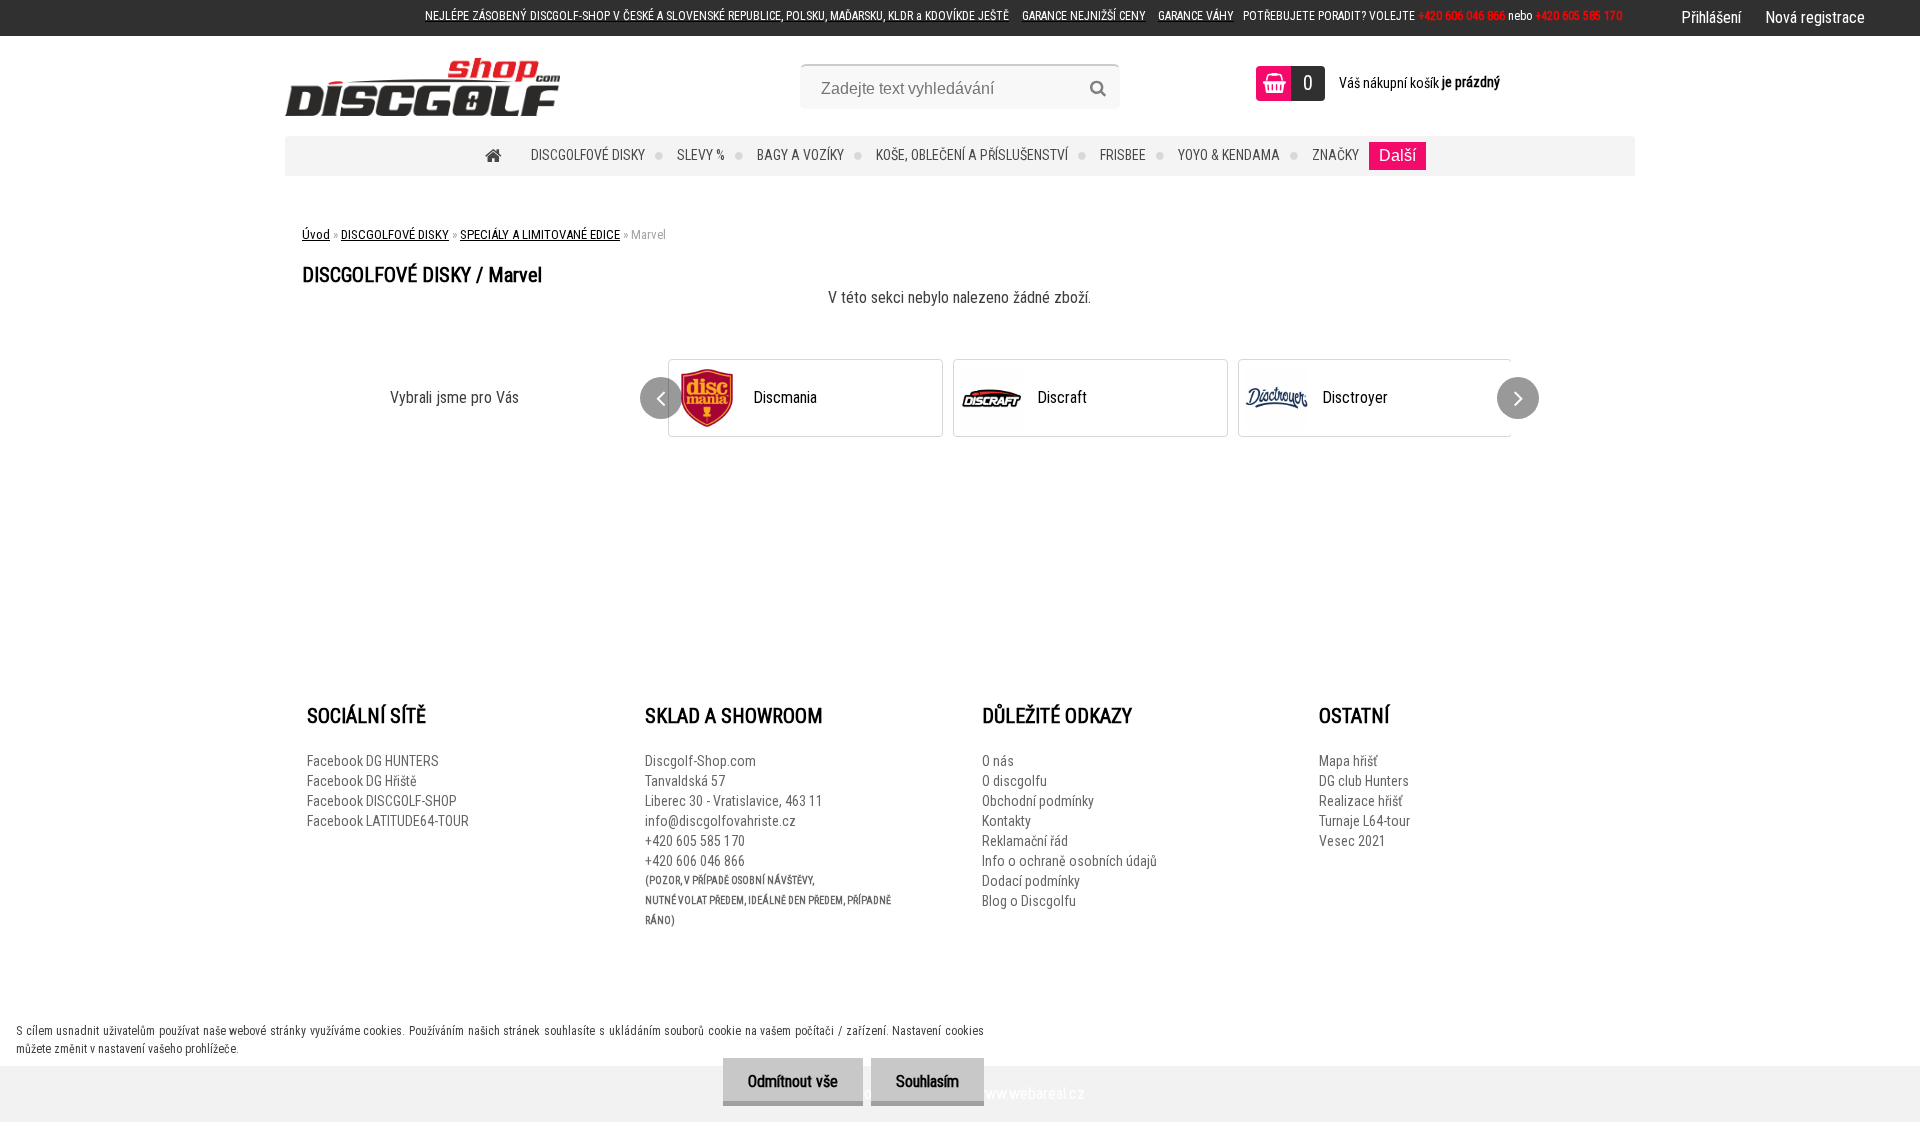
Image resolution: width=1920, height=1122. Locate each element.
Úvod (316, 234)
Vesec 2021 (1352, 841)
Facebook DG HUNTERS (373, 761)
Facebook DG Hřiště (362, 781)
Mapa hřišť (1348, 761)
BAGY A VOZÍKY (800, 155)
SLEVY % (701, 155)
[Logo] (422, 86)
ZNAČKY (1335, 155)
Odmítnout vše (793, 1081)
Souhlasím (927, 1081)
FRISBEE (1123, 155)
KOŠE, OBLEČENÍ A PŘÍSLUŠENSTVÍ (972, 155)
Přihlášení (1711, 17)
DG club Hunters (1364, 781)
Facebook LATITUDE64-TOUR (388, 821)
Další (1397, 155)
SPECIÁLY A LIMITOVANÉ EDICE (540, 234)
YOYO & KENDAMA (1229, 155)
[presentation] (661, 398)
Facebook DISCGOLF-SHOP (382, 801)
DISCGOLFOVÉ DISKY (588, 155)
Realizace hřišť (1360, 801)
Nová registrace (1815, 17)
